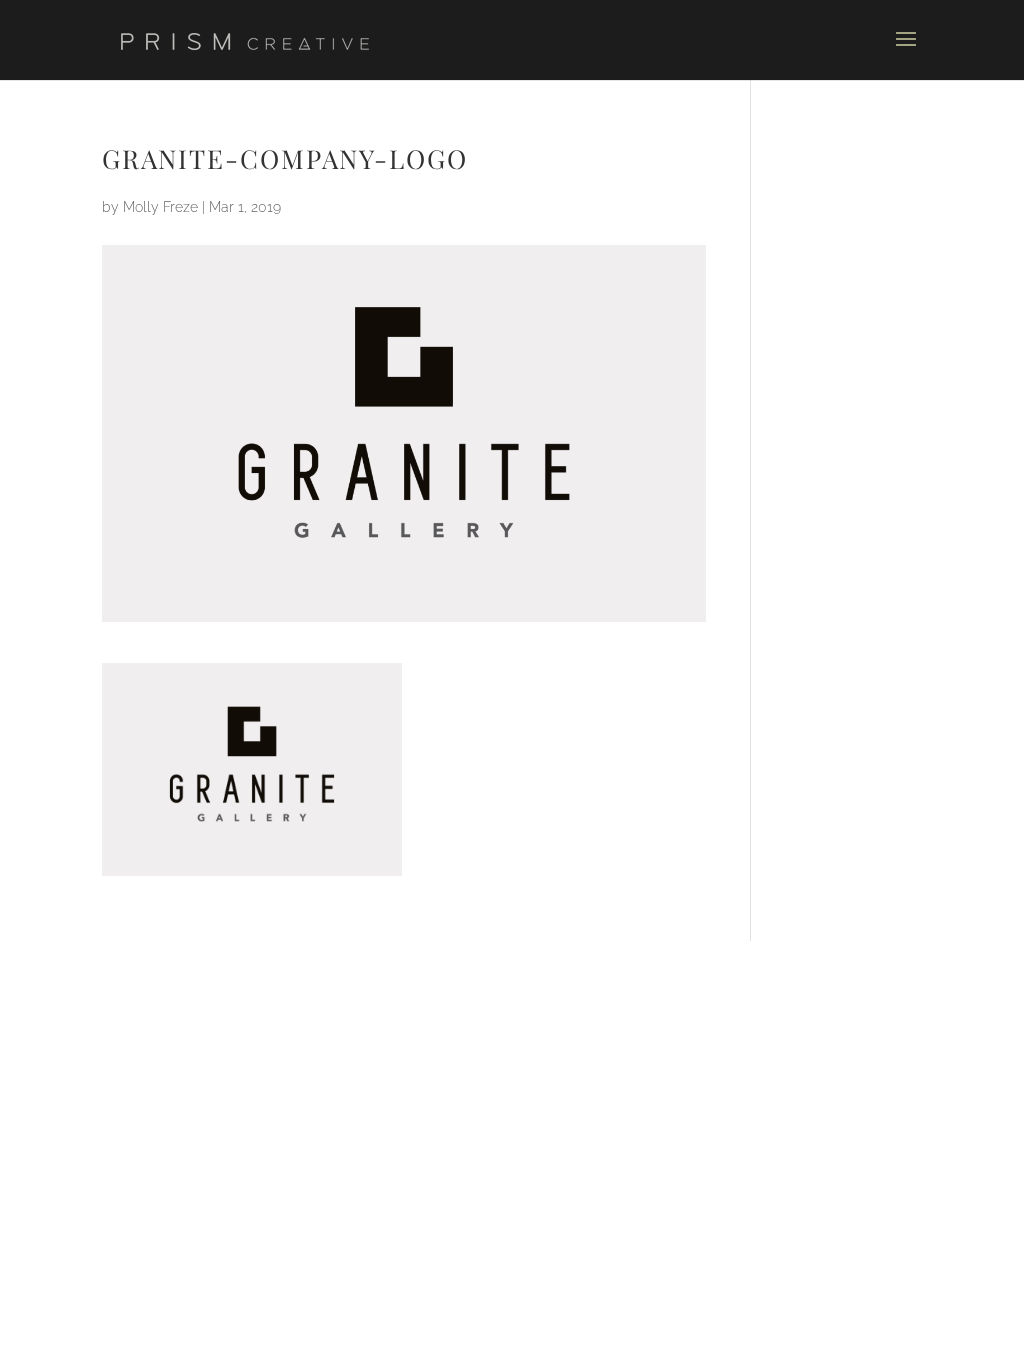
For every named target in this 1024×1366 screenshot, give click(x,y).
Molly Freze (160, 207)
